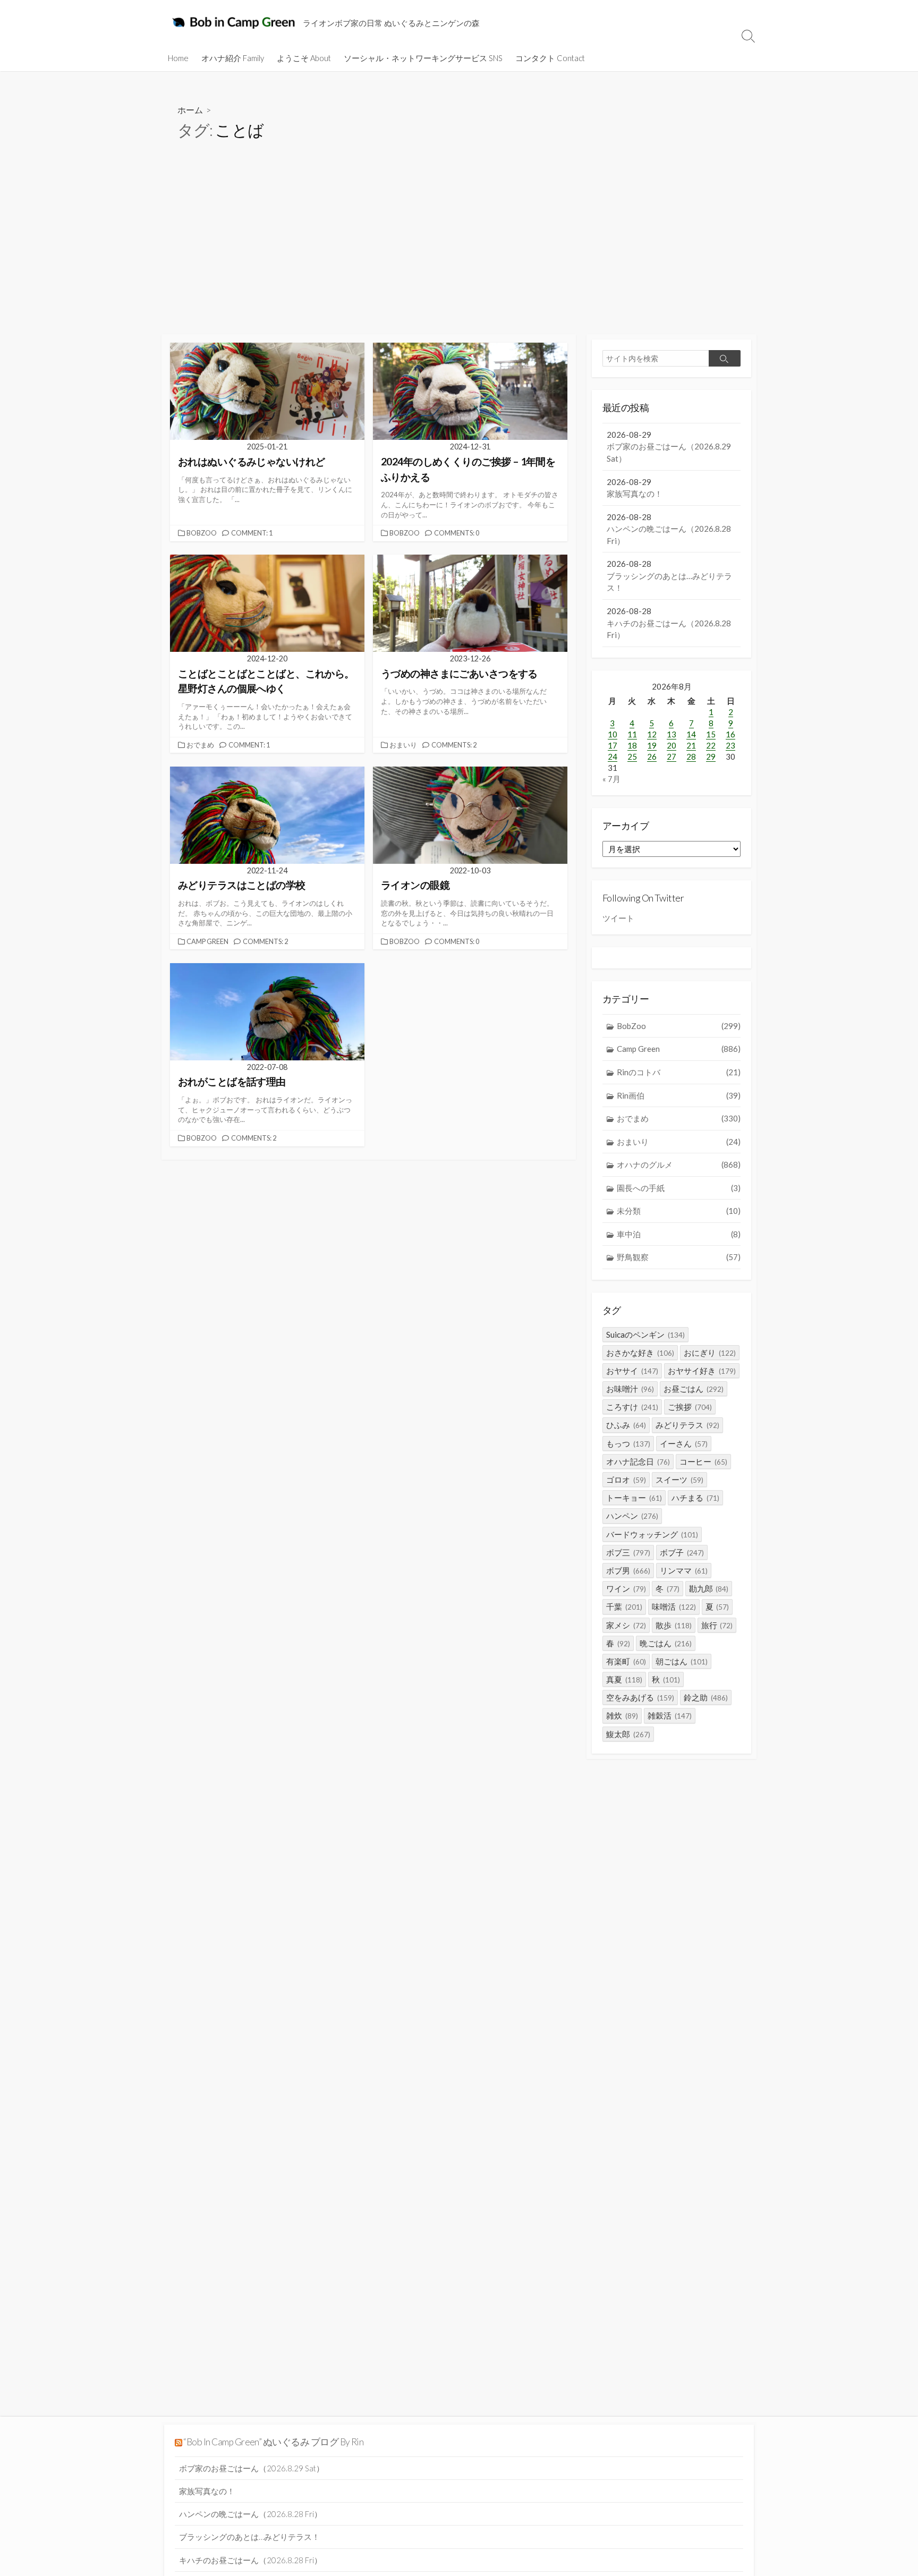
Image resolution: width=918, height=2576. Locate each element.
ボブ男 (628, 1570)
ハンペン (632, 1516)
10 (613, 734)
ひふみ (626, 1425)
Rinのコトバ (679, 1072)
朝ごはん (682, 1661)
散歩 (674, 1625)
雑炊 (622, 1715)
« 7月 (611, 779)
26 (652, 756)
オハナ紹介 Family (233, 58)
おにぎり (710, 1353)
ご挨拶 (690, 1407)
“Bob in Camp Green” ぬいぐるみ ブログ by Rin (273, 2442)
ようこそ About (304, 58)
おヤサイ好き (702, 1371)
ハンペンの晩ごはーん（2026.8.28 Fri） (250, 2514)
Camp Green (207, 941)
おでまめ (200, 745)
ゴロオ (626, 1480)
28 (691, 756)
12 (652, 734)
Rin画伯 (679, 1095)
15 (711, 734)
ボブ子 (682, 1552)
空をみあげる (640, 1697)
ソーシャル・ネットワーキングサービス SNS (423, 58)
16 (730, 734)
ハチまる (695, 1498)
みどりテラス (687, 1425)
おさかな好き (640, 1353)
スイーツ (679, 1480)
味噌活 (674, 1606)
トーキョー (634, 1498)
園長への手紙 (679, 1188)
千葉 (624, 1606)
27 (671, 756)
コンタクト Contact (550, 58)
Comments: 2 (454, 745)
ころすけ (632, 1407)
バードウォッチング (652, 1534)
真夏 (624, 1679)
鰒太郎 (628, 1734)
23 (730, 745)
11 (632, 734)
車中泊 (679, 1234)
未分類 (679, 1211)
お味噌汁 (630, 1389)
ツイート (618, 918)
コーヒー (703, 1461)
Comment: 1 (252, 533)
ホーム (190, 110)
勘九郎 (709, 1588)
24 (613, 756)
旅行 (717, 1625)
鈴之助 (706, 1697)
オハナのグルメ (679, 1164)
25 (632, 756)
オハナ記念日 (638, 1461)
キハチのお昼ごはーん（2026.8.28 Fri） (250, 2560)
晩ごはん (666, 1643)
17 (613, 745)
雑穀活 (670, 1715)
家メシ (626, 1625)
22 (711, 745)
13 (671, 734)
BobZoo (202, 533)
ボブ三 (628, 1552)
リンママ (684, 1570)
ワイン (626, 1588)
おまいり (403, 745)
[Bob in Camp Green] (235, 22)
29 (711, 756)
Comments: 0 (457, 533)
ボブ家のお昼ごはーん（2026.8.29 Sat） (252, 2468)
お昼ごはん (694, 1389)
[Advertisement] (459, 254)
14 (691, 734)
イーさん (684, 1443)
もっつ (628, 1443)
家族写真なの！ (207, 2491)
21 (691, 745)
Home (178, 58)
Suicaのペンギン (645, 1334)
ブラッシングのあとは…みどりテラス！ (249, 2537)
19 (652, 745)
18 (632, 745)
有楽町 (626, 1661)
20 (671, 745)
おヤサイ (632, 1371)
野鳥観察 (679, 1257)
